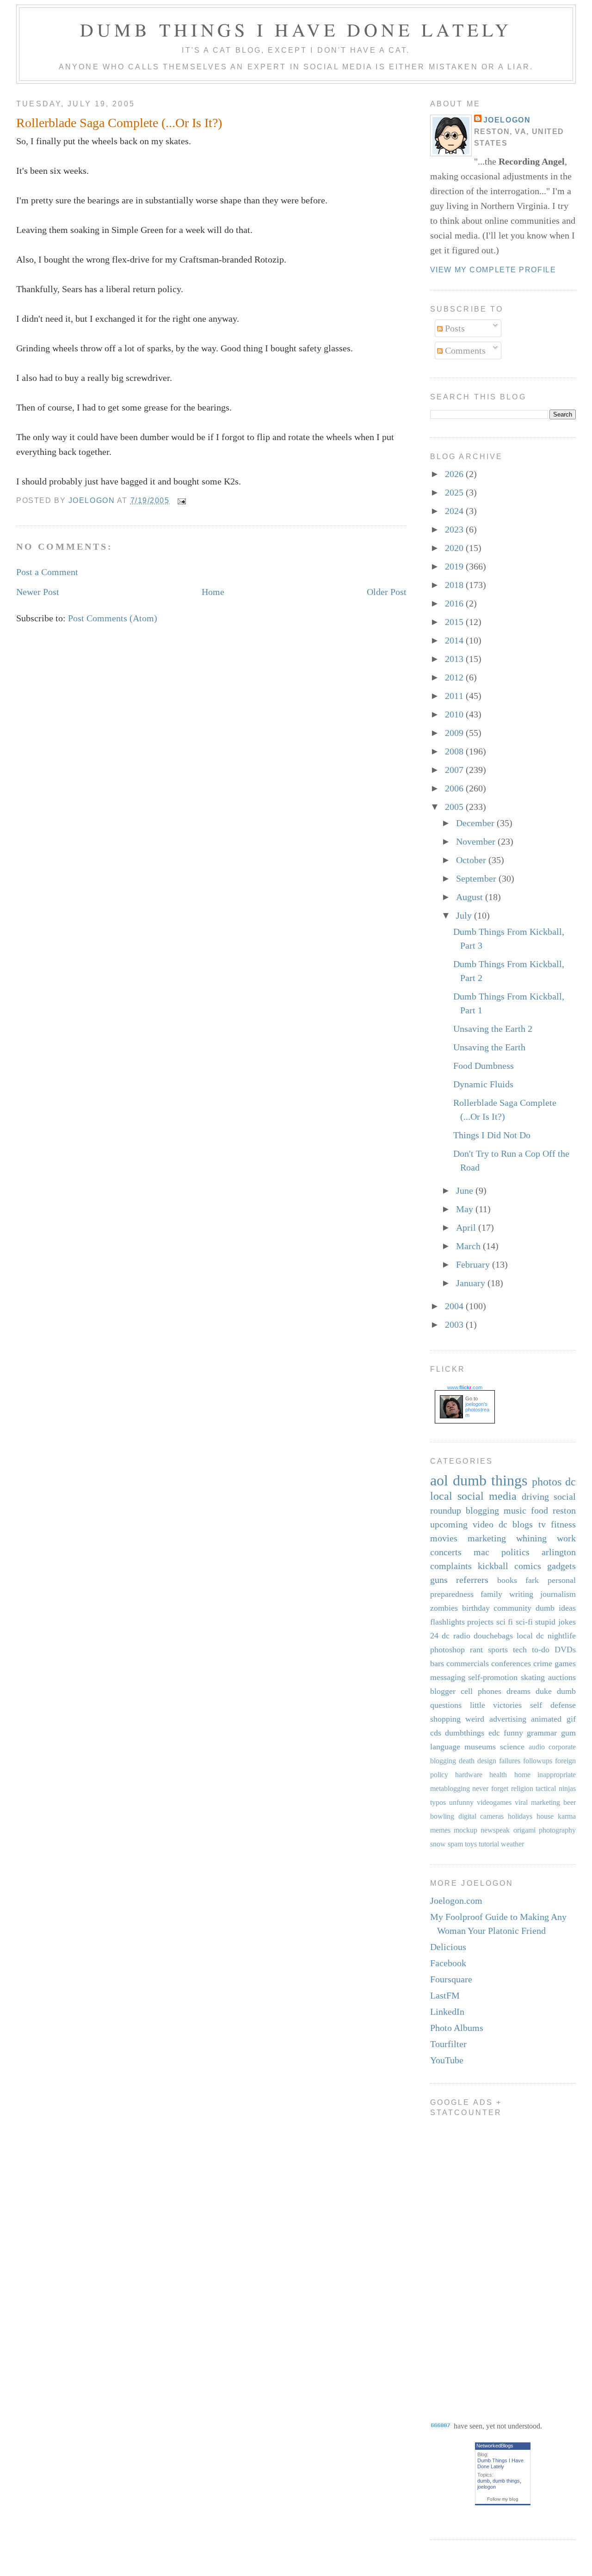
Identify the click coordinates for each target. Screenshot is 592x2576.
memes (440, 1830)
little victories (496, 1705)
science (512, 1747)
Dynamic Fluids (483, 1084)
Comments (464, 350)
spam (455, 1844)
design (487, 1761)
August (471, 897)
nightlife (562, 1636)
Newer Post (38, 592)
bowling (442, 1816)
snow (438, 1844)
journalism (558, 1594)
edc (494, 1733)
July (465, 915)
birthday (476, 1608)
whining (531, 1538)
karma (567, 1816)
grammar (542, 1733)
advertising (508, 1719)
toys (471, 1844)
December (476, 823)
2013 (455, 659)
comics (528, 1566)
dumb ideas (556, 1608)
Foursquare (451, 1979)
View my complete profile (493, 270)
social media (487, 1496)
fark (532, 1580)
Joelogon (507, 120)
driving (535, 1497)
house (545, 1816)
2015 (455, 622)
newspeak (495, 1830)
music (515, 1510)
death (467, 1761)
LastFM (445, 1995)
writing (521, 1594)
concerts (446, 1552)
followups (538, 1761)
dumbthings (465, 1733)
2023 (455, 529)
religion (522, 1788)
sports (498, 1650)
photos (547, 1482)
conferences (511, 1663)
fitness (563, 1524)
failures (510, 1761)
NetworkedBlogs (495, 2446)
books (507, 1580)
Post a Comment (47, 572)
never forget (490, 1788)
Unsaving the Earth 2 (493, 1029)
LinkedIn (447, 2012)
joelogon (487, 2487)
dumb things (490, 1480)
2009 (455, 733)
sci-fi (524, 1622)
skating (533, 1677)
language (445, 1747)
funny (513, 1733)
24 (434, 1636)
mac (481, 1552)
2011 (455, 696)
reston (564, 1510)
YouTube (447, 2060)
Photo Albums (457, 2028)
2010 (455, 714)
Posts (454, 328)
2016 (455, 603)
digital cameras (481, 1816)
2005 (455, 807)
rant (476, 1650)
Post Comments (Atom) (113, 618)
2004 (455, 1306)
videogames (494, 1802)
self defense (553, 1705)
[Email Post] (181, 500)
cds (436, 1733)
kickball (493, 1566)
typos (438, 1802)
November (477, 841)
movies (444, 1538)
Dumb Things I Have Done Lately (296, 29)
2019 (455, 566)
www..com (465, 1387)
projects (480, 1622)
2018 (455, 585)
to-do (541, 1650)
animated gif (553, 1719)
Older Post (387, 592)
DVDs (565, 1650)
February (474, 1264)
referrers (472, 1580)
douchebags (493, 1636)
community (512, 1608)
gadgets (561, 1566)
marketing (487, 1538)
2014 (455, 640)
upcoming (449, 1524)
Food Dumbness (484, 1066)
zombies (444, 1608)
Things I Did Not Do (492, 1135)
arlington (559, 1552)
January (472, 1283)
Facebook (448, 1963)
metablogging (450, 1788)
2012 (455, 677)
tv (542, 1524)
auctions (562, 1677)
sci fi (505, 1622)
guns (439, 1580)
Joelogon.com (456, 1901)
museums (480, 1747)
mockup (466, 1830)
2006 (455, 788)
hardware (469, 1775)
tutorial (489, 1844)
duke (544, 1691)
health (498, 1775)
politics (515, 1552)
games (565, 1663)
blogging (482, 1510)
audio (537, 1747)
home (522, 1775)
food (540, 1510)
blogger (443, 1691)
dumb (484, 2481)
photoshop (447, 1650)
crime (543, 1663)
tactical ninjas (556, 1788)
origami (524, 1830)
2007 (455, 770)
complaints (451, 1566)
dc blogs (516, 1524)
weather (512, 1844)
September (477, 878)
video (483, 1524)
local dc (530, 1636)
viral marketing (537, 1802)
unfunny (461, 1802)
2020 (455, 548)
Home (213, 592)
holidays (520, 1816)
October (472, 860)
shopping (445, 1719)
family (491, 1594)
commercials (468, 1663)
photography (557, 1830)
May (466, 1209)
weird (475, 1719)
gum (568, 1733)
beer (570, 1802)
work (566, 1538)
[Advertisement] (467, 2262)
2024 (455, 511)
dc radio (456, 1636)
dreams (518, 1691)
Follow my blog (503, 2499)
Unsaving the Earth (489, 1047)
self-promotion (493, 1677)
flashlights (447, 1622)
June (466, 1190)
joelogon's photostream (477, 1410)
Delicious (448, 1947)
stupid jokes (555, 1622)
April (467, 1227)
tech (520, 1650)
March (469, 1246)
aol (439, 1480)
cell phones (481, 1691)
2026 (455, 474)
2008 (455, 751)
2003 (455, 1325)
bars (437, 1663)
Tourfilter (448, 2044)
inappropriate (557, 1775)
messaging (448, 1677)
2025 (455, 492)
